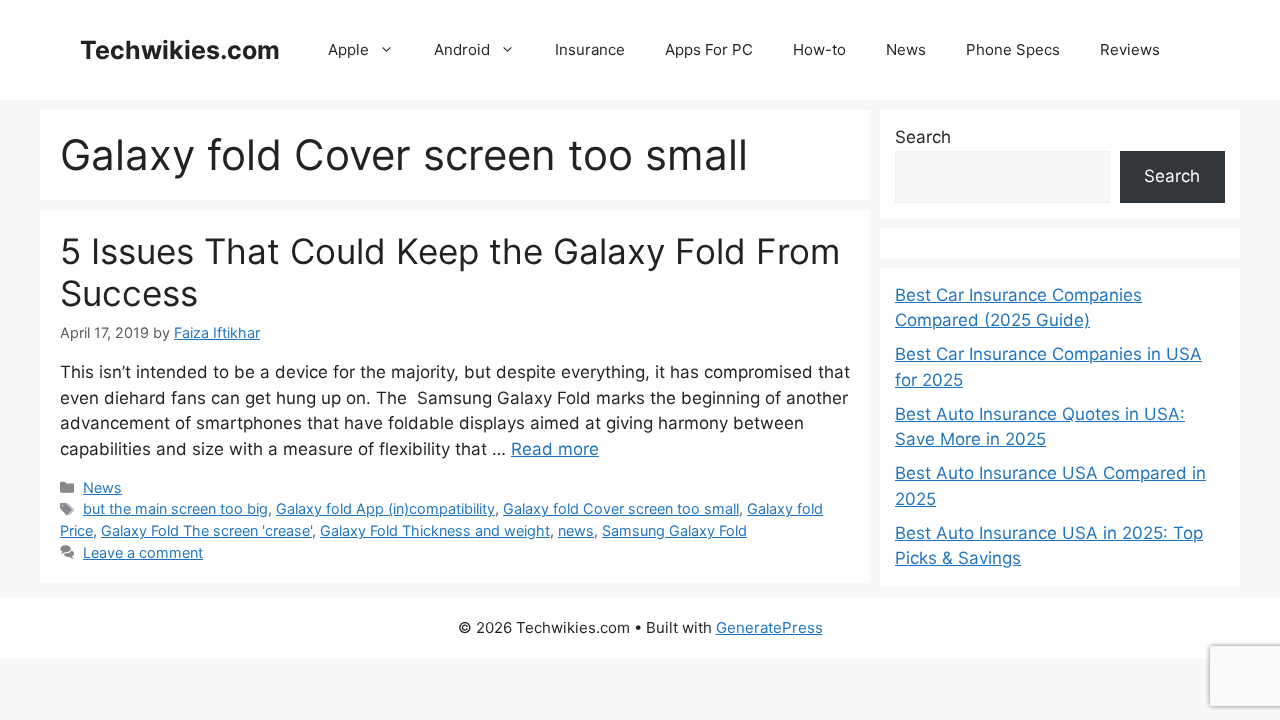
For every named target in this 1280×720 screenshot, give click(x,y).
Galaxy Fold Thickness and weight (435, 530)
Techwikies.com (180, 50)
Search (923, 137)
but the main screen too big (175, 508)
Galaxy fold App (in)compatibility (385, 508)
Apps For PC (709, 49)
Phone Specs (1013, 49)
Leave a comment (143, 552)
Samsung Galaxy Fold (674, 530)
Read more (555, 449)
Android (462, 49)
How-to (819, 49)
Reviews (1130, 49)
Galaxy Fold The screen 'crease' (206, 530)
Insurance (590, 49)
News (906, 49)
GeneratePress (769, 627)
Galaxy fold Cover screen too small (621, 508)
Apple (348, 49)
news (576, 530)
